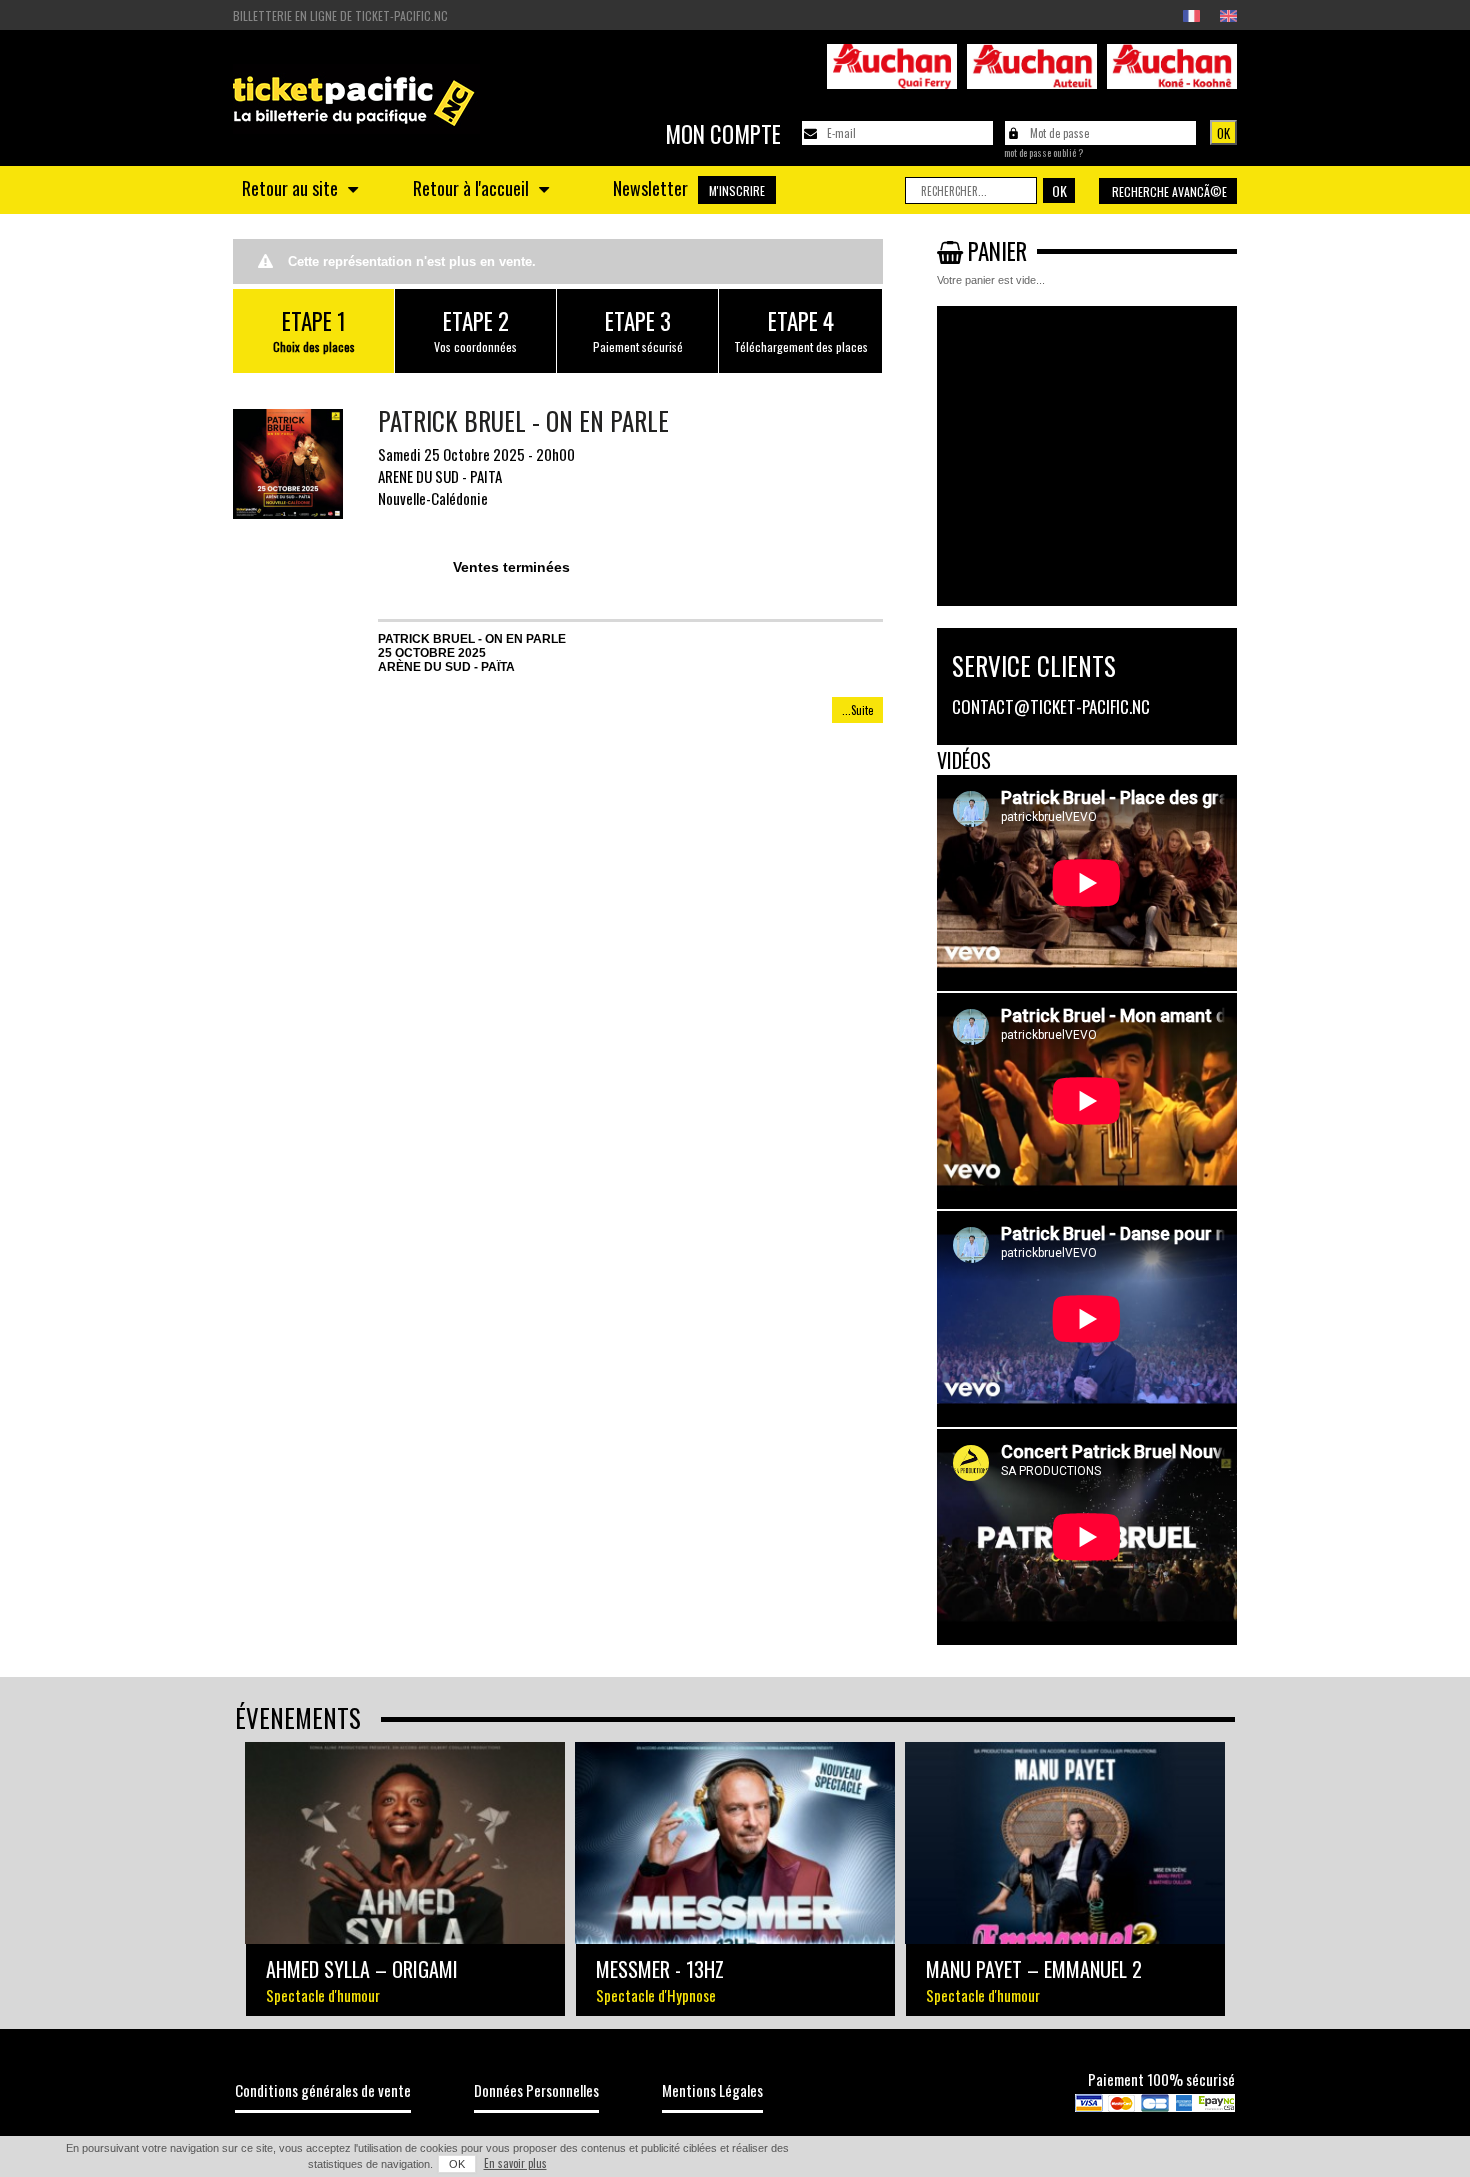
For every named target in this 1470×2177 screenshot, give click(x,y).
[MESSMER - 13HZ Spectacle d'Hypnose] (735, 1843)
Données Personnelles (536, 2090)
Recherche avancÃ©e (1169, 191)
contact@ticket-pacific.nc (1051, 706)
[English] (1228, 16)
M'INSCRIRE (737, 190)
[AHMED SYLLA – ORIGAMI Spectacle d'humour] (405, 1843)
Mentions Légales (712, 2090)
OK (457, 2164)
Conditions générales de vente (323, 2090)
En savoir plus (515, 2163)
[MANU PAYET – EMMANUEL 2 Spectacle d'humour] (1065, 1843)
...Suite (857, 710)
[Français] (1191, 16)
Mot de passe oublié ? (1043, 153)
